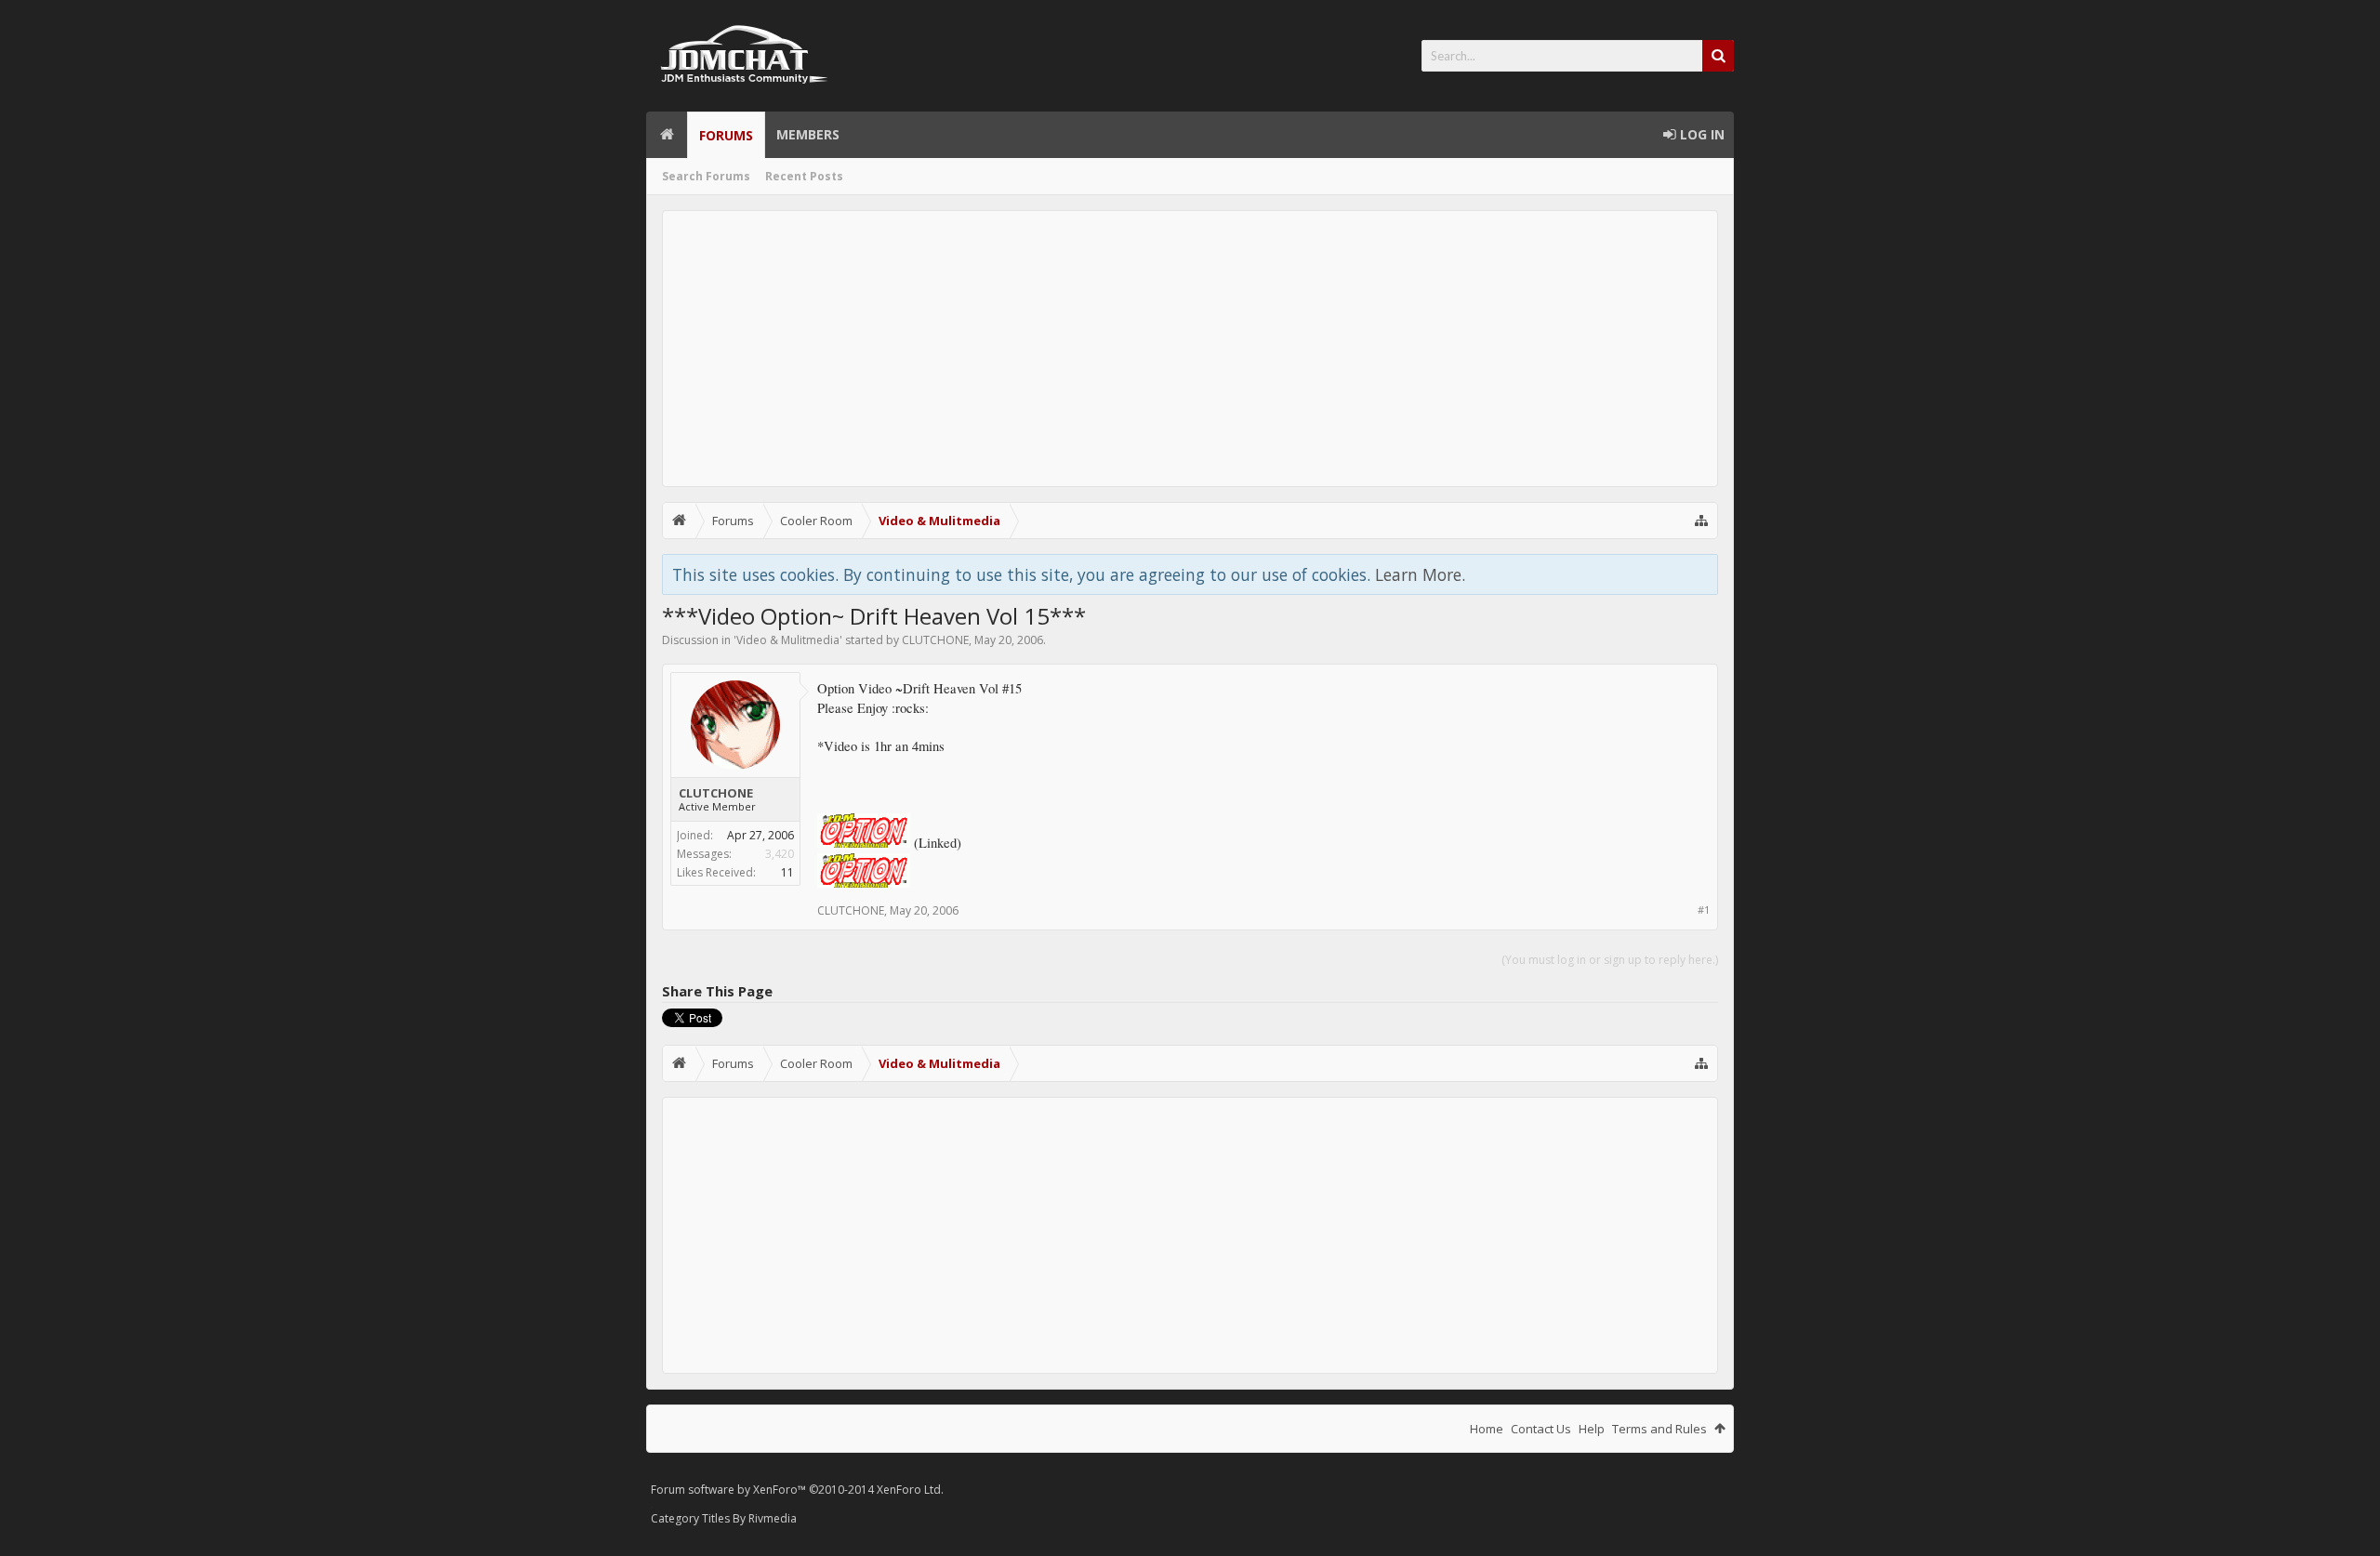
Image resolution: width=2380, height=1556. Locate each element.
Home (667, 135)
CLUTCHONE (935, 640)
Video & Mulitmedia (788, 640)
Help (1592, 1429)
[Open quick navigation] (1701, 521)
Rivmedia (773, 1518)
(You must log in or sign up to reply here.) (1610, 960)
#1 (1704, 910)
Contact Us (1541, 1429)
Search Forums (706, 176)
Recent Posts (804, 176)
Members (808, 134)
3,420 (780, 854)
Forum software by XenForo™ (797, 1490)
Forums (726, 135)
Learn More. (1420, 574)
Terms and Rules (1659, 1429)
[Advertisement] (1190, 349)
